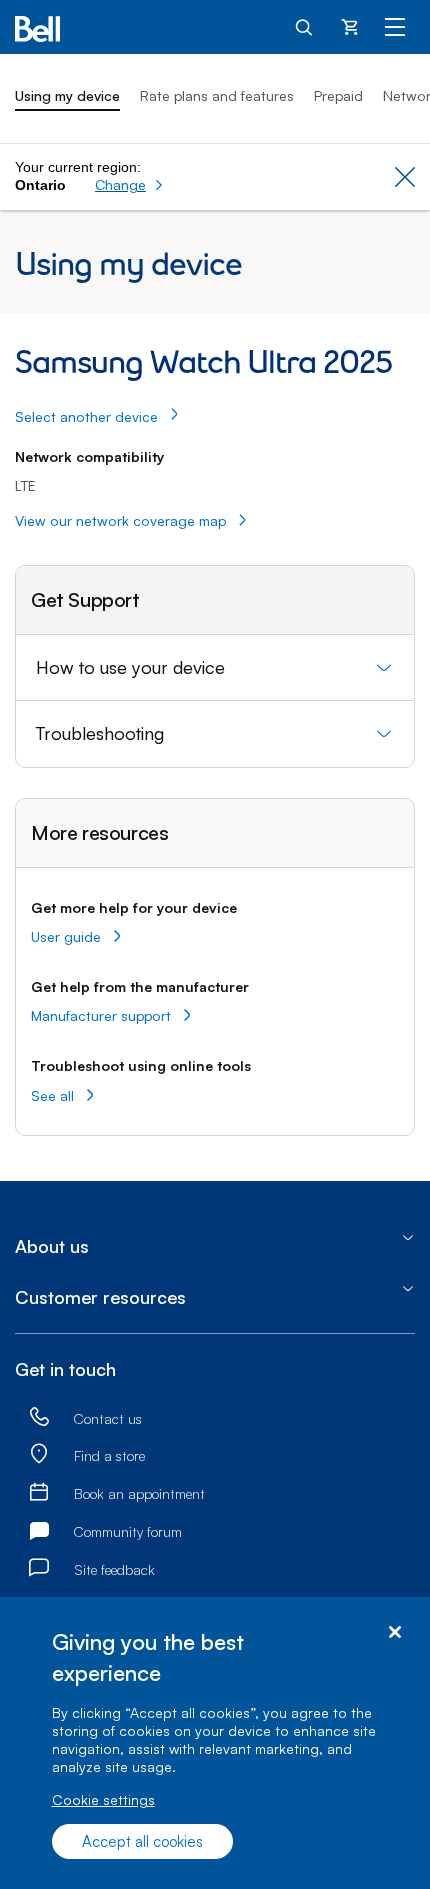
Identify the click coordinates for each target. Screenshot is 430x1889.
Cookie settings (103, 1799)
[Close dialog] (394, 1632)
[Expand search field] (305, 26)
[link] (39, 1417)
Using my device (67, 95)
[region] (215, 1743)
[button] (129, 185)
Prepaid (338, 95)
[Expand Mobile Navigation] (395, 26)
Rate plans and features (217, 95)
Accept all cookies (142, 1841)
